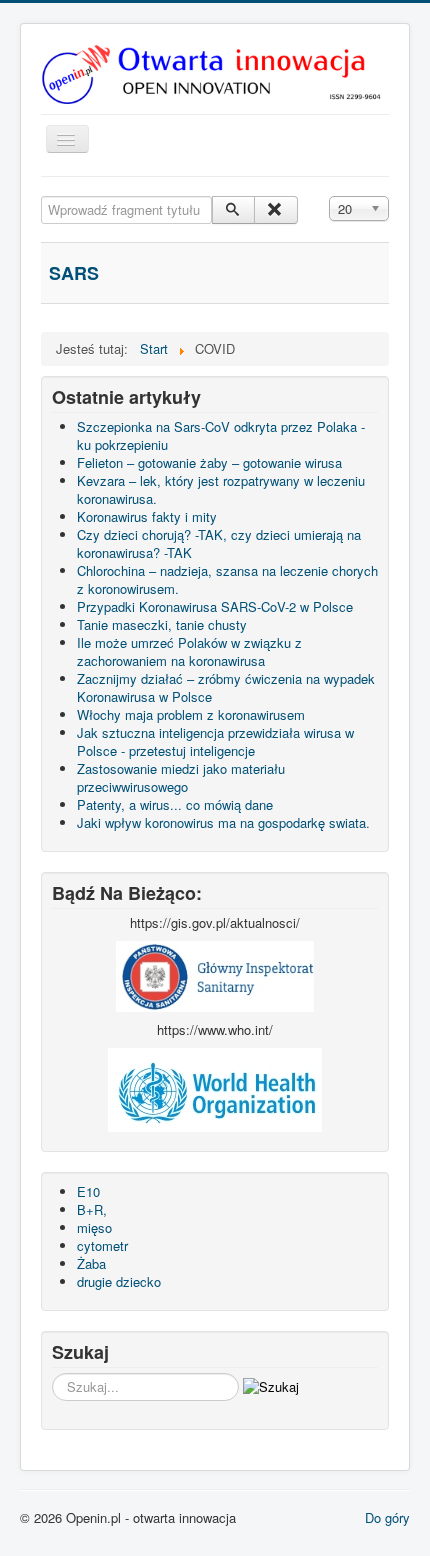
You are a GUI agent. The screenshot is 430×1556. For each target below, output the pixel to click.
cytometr (102, 1245)
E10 (88, 1191)
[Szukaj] (233, 210)
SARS (74, 273)
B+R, (92, 1209)
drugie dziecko (119, 1281)
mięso (94, 1227)
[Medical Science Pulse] (215, 974)
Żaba (91, 1263)
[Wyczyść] (275, 210)
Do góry (387, 1517)
